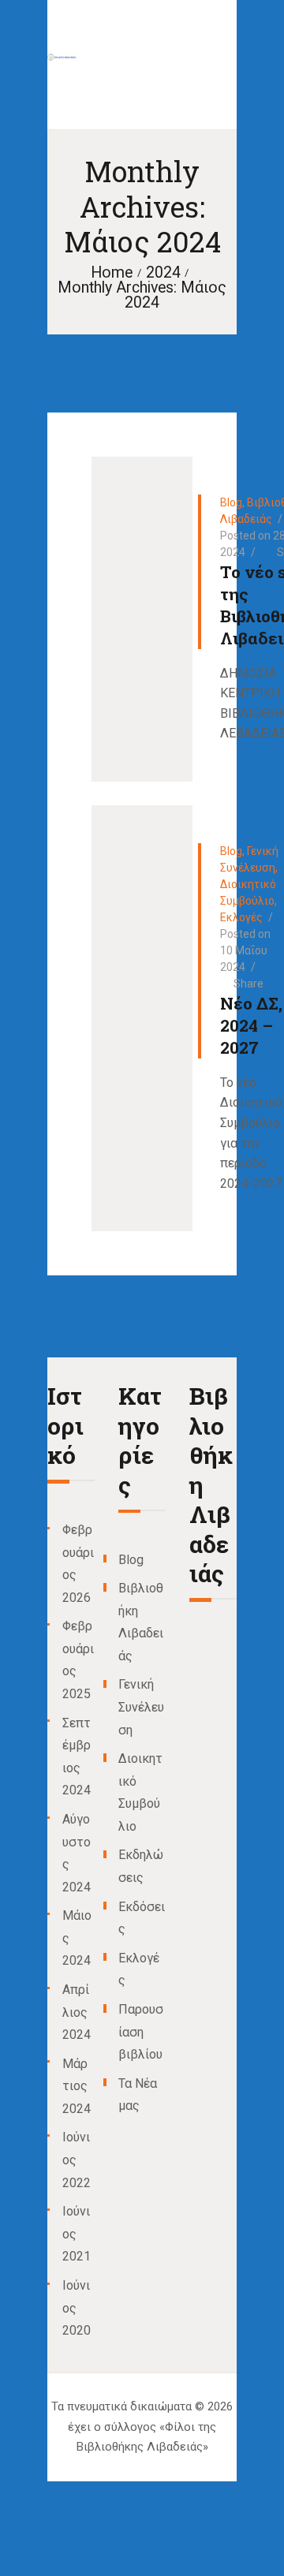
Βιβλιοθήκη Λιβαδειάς (211, 1485)
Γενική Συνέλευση (141, 1707)
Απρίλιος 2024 (77, 2012)
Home (112, 273)
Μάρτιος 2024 (77, 2086)
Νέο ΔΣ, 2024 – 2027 (251, 1025)
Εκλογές (241, 917)
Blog (231, 502)
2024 (163, 273)
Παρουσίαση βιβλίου (141, 2032)
